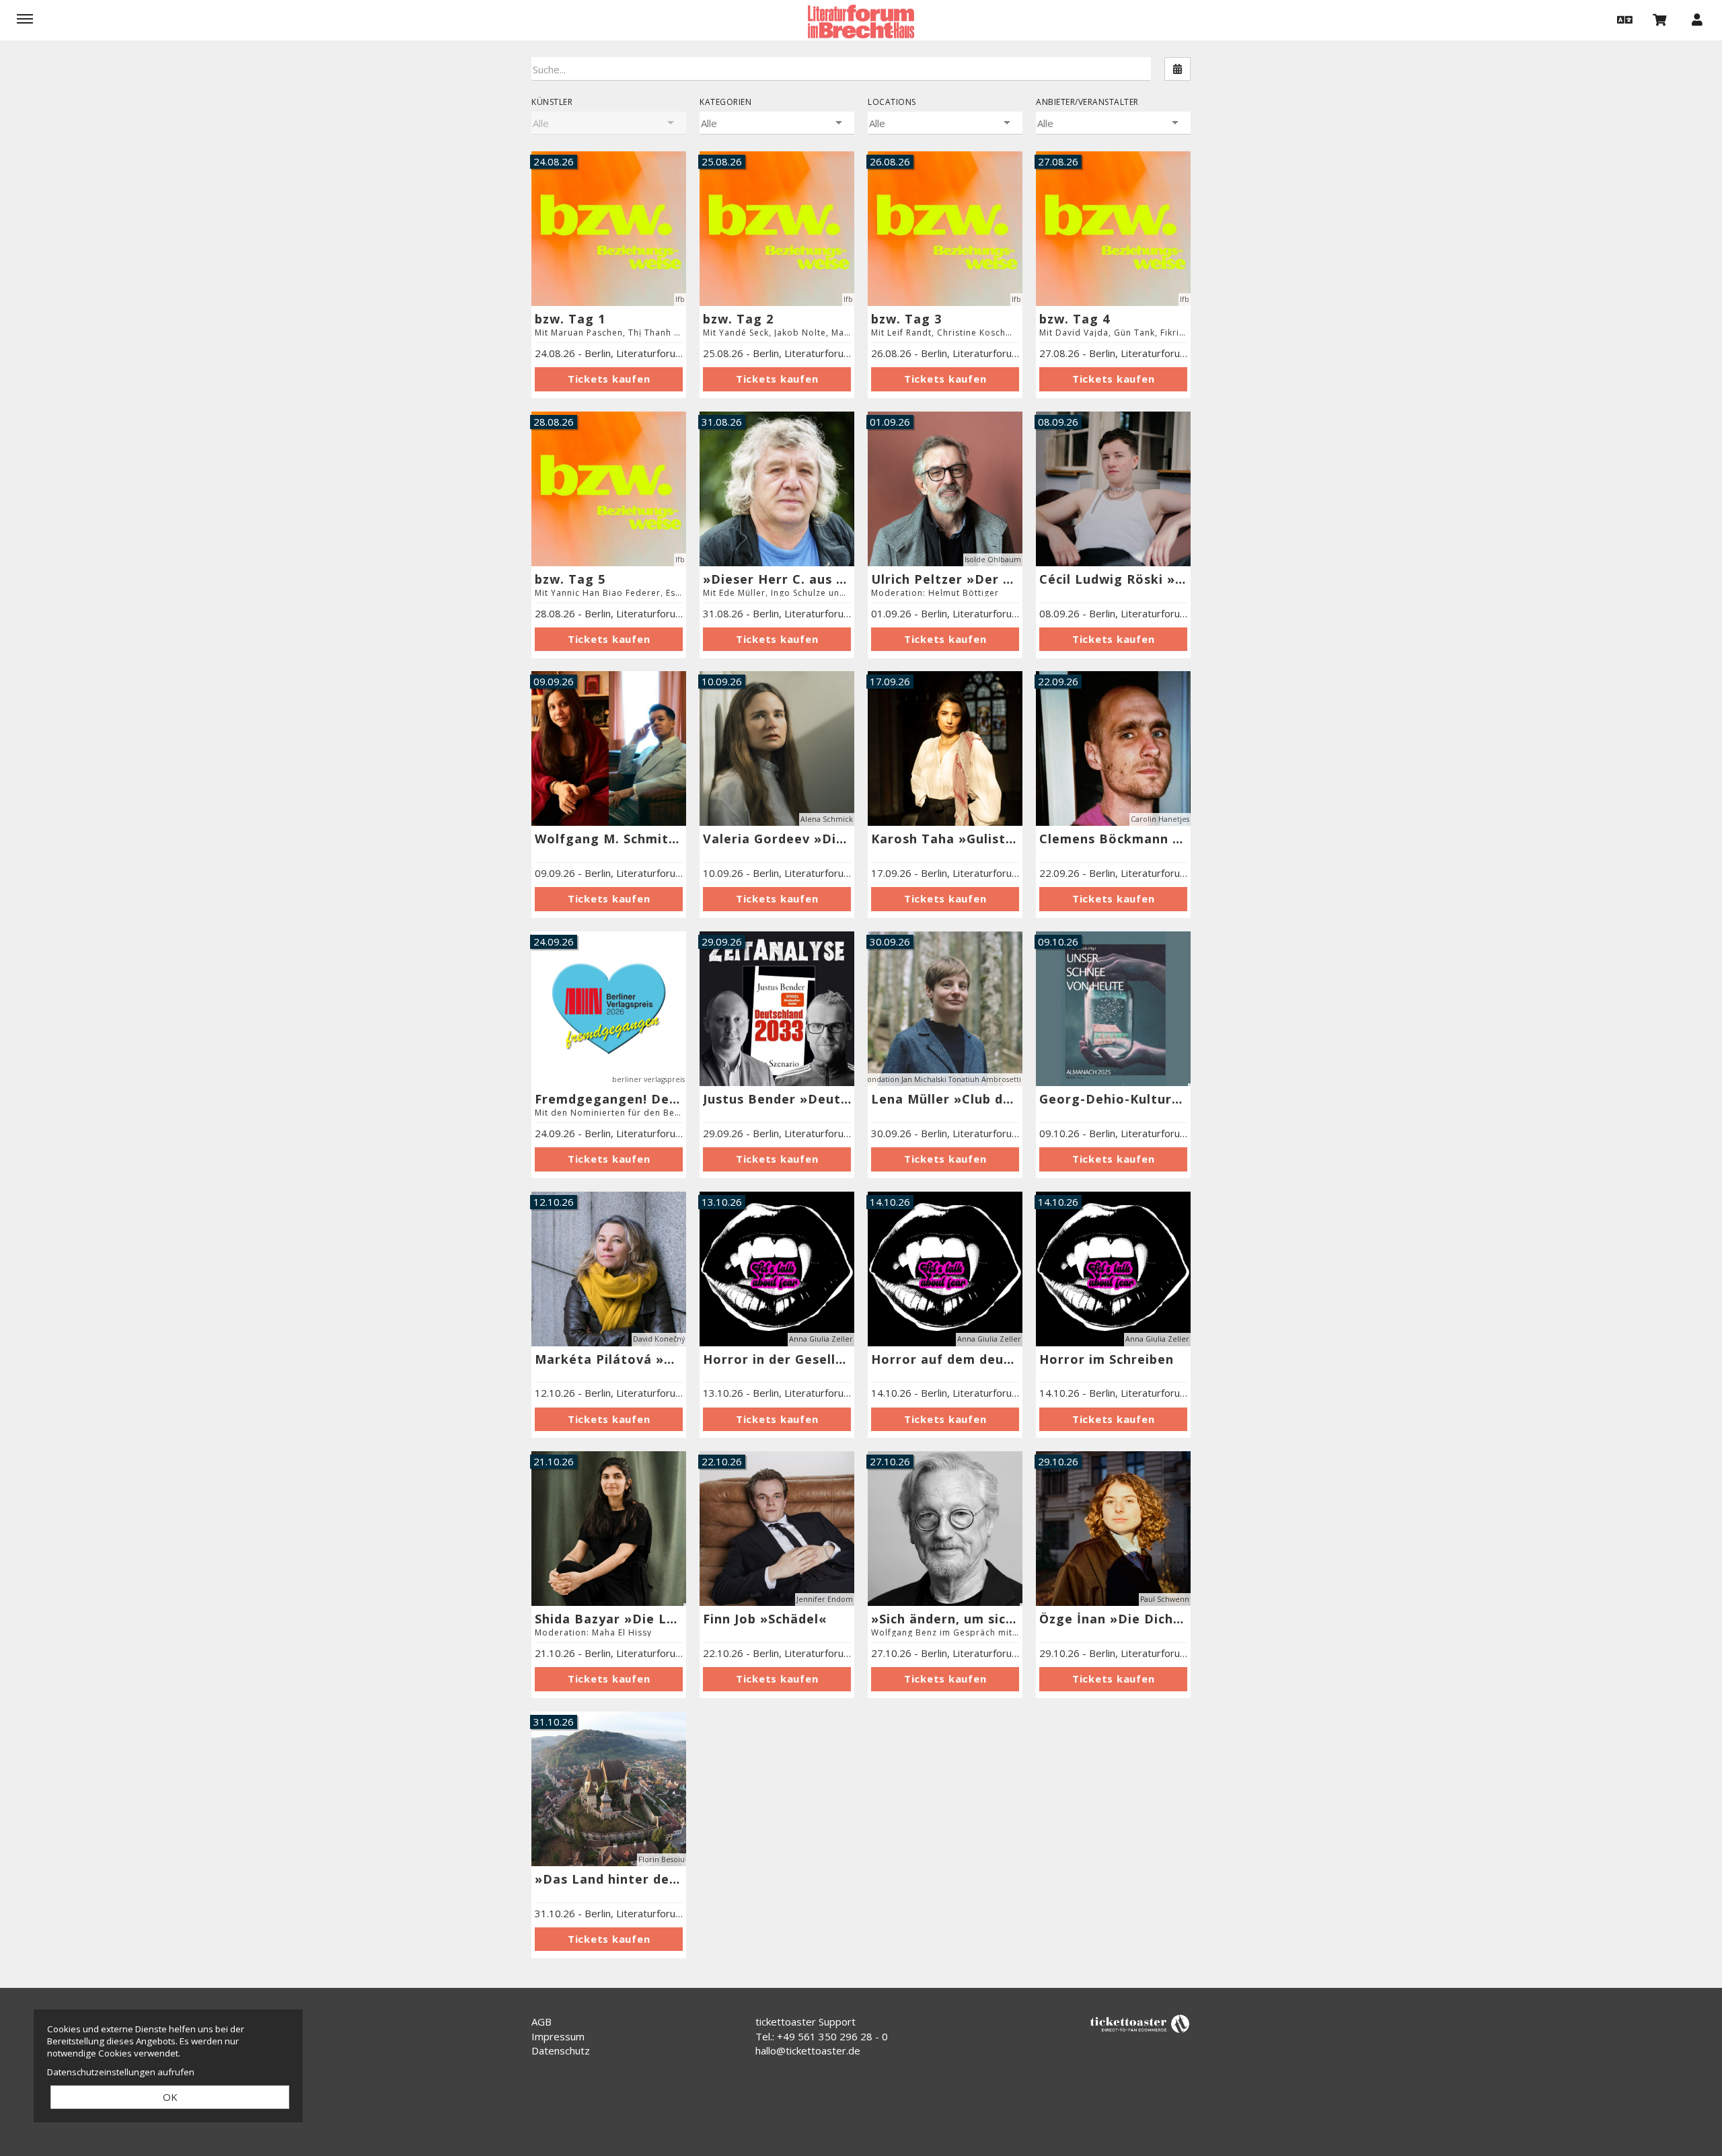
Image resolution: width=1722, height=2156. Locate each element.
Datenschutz (561, 2050)
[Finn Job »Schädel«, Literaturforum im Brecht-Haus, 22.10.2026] (777, 1679)
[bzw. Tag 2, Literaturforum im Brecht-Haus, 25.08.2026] (777, 379)
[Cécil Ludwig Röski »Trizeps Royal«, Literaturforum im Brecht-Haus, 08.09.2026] (1113, 489)
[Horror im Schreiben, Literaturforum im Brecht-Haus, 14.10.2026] (1113, 1419)
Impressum (558, 2036)
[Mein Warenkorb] (1660, 19)
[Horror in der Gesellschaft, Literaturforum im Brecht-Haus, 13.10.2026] (777, 1419)
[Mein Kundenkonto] (1697, 19)
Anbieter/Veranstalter (1087, 102)
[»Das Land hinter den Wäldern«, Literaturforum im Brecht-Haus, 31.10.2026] (609, 1939)
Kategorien (725, 102)
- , (609, 353)
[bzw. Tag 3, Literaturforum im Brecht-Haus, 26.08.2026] (945, 379)
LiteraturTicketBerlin (861, 22)
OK (170, 2097)
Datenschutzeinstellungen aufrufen (121, 2072)
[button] (1623, 19)
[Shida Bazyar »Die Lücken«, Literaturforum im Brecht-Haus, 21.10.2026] (609, 1529)
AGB (541, 2022)
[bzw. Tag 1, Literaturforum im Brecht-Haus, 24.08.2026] (609, 379)
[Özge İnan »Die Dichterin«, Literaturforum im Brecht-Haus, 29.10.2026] (1113, 1679)
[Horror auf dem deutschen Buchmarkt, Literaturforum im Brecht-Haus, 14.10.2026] (945, 1419)
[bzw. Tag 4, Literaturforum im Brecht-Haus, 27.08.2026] (1113, 379)
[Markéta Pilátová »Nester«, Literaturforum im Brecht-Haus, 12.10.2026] (609, 1419)
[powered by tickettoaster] (1140, 2023)
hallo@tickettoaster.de (808, 2050)
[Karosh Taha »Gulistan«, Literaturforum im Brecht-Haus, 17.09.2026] (945, 748)
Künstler (552, 102)
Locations (892, 102)
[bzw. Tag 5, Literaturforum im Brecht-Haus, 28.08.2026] (609, 639)
